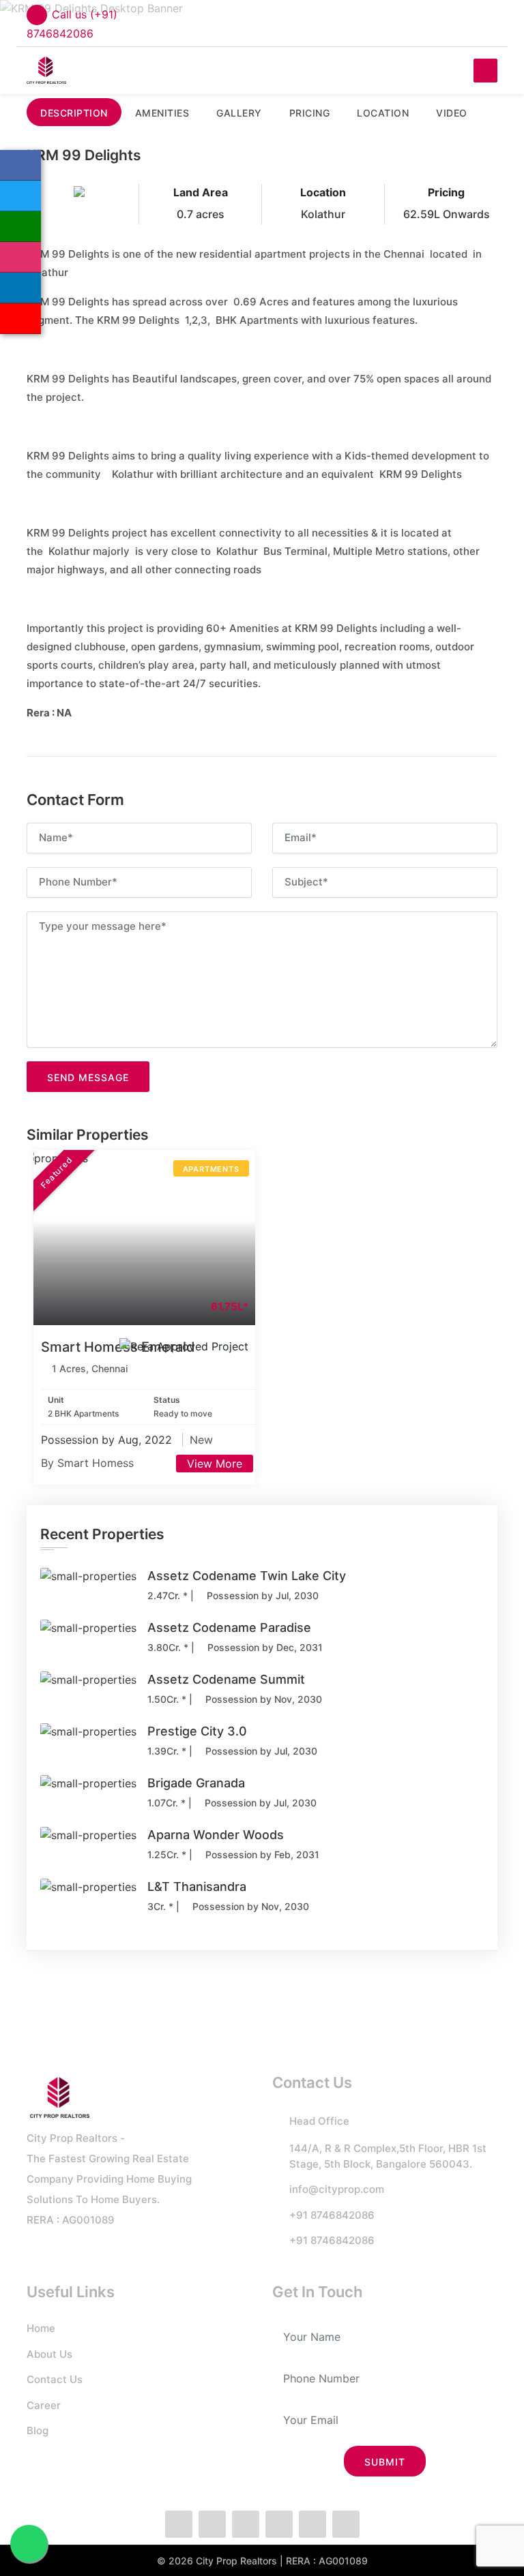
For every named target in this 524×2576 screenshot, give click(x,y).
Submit (385, 2462)
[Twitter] (20, 196)
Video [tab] (452, 113)
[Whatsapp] (20, 227)
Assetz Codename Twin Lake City (247, 1576)
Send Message (88, 1077)
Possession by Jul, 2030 (261, 1595)
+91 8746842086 (332, 2215)
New (201, 1440)
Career (44, 2405)
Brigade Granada (196, 1783)
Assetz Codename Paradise (229, 1627)
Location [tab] (383, 113)
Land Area (201, 192)
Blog (38, 2430)
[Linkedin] (20, 288)
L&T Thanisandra (197, 1886)
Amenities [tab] (162, 113)
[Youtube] (346, 2524)
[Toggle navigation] (485, 71)
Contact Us (55, 2379)
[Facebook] (20, 165)
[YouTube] (20, 319)
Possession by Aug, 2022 (108, 1440)
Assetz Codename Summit (226, 1679)
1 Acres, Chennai (90, 1368)
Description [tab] (74, 113)
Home (41, 2328)
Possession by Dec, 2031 (264, 1647)
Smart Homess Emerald (118, 1347)
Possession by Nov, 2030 (262, 1699)
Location (323, 192)
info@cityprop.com (337, 2189)
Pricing (446, 192)
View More (215, 1464)
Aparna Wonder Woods (216, 1835)
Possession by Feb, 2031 (261, 1854)
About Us (49, 2354)
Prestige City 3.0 (197, 1731)
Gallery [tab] (239, 113)
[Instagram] (20, 257)
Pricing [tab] (310, 113)
